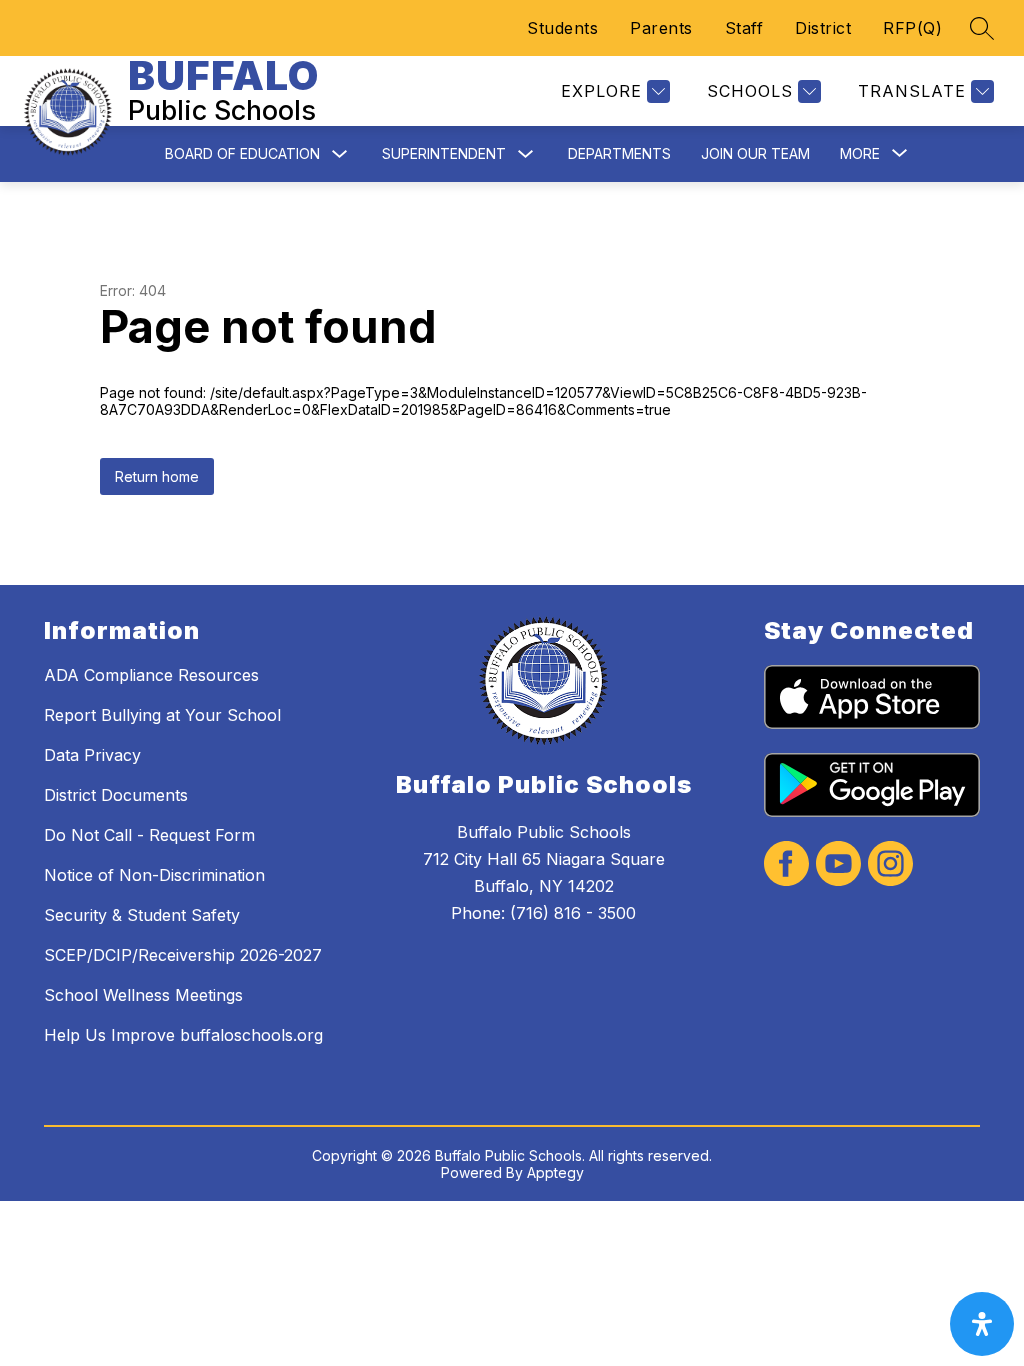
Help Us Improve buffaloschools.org (183, 1035)
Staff (744, 28)
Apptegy (555, 1172)
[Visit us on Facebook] (786, 865)
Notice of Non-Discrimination (154, 875)
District (823, 28)
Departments (619, 153)
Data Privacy (92, 755)
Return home (157, 476)
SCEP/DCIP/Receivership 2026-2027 (183, 955)
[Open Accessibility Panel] (982, 1324)
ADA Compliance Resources (151, 675)
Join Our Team (755, 153)
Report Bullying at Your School (162, 715)
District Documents (116, 795)
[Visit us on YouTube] (838, 865)
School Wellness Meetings (143, 995)
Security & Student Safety (142, 915)
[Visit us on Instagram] (890, 865)
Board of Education (242, 153)
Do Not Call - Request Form (149, 835)
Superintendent (444, 153)
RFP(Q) (912, 28)
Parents (661, 28)
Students (562, 28)
